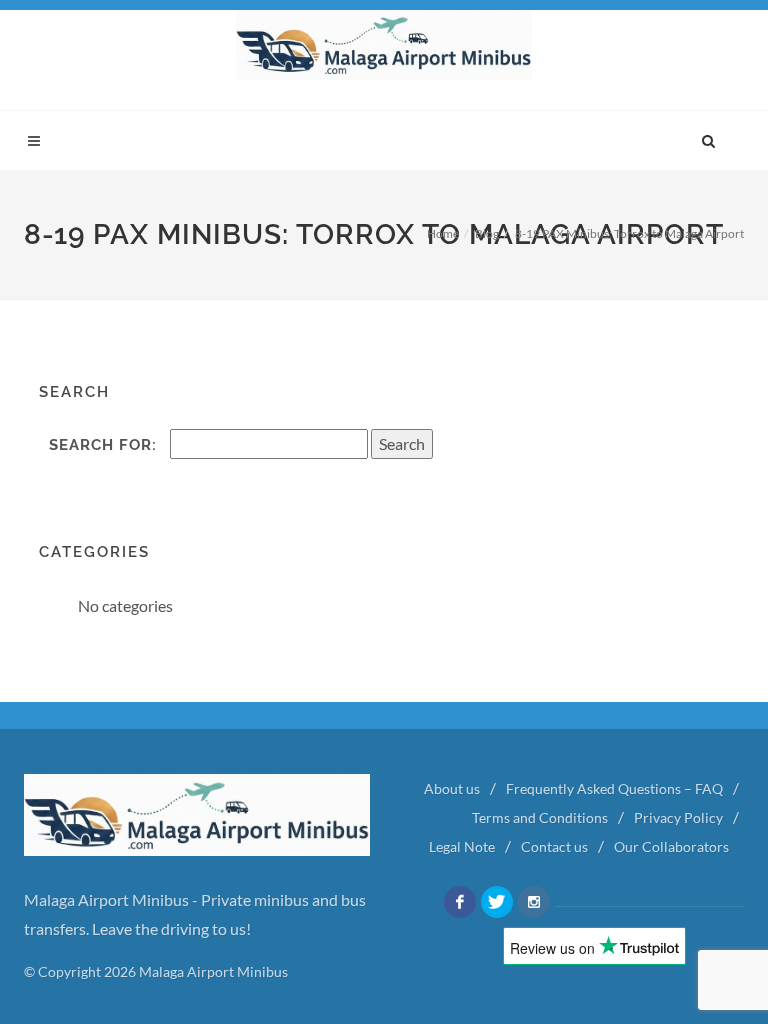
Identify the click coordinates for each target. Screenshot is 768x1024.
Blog (487, 233)
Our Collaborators (671, 846)
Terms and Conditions (540, 817)
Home (443, 233)
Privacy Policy (678, 817)
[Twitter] (497, 902)
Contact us (554, 846)
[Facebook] (460, 902)
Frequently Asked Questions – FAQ (614, 788)
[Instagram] (534, 902)
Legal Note (462, 846)
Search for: (103, 445)
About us (452, 788)
